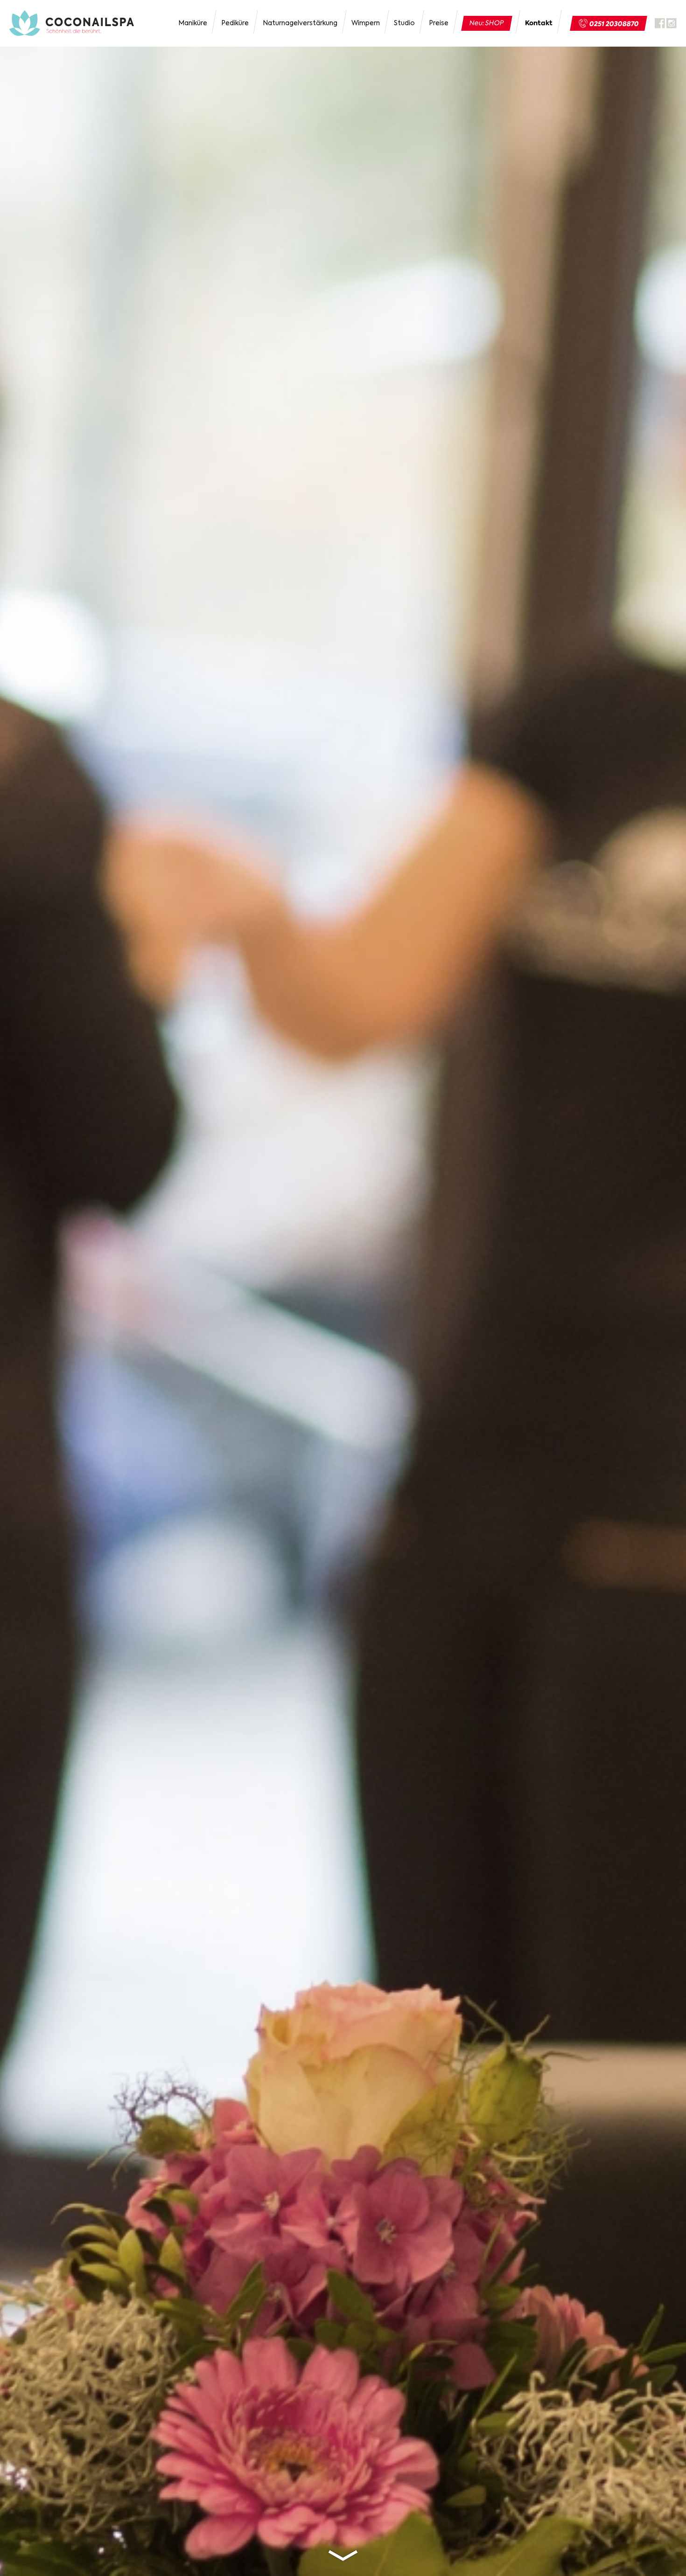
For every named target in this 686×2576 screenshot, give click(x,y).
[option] (343, 1288)
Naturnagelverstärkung (300, 23)
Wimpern (366, 23)
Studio (404, 23)
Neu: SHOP (487, 23)
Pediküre (235, 23)
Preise (439, 23)
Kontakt (539, 23)
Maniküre (193, 23)
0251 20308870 (614, 24)
